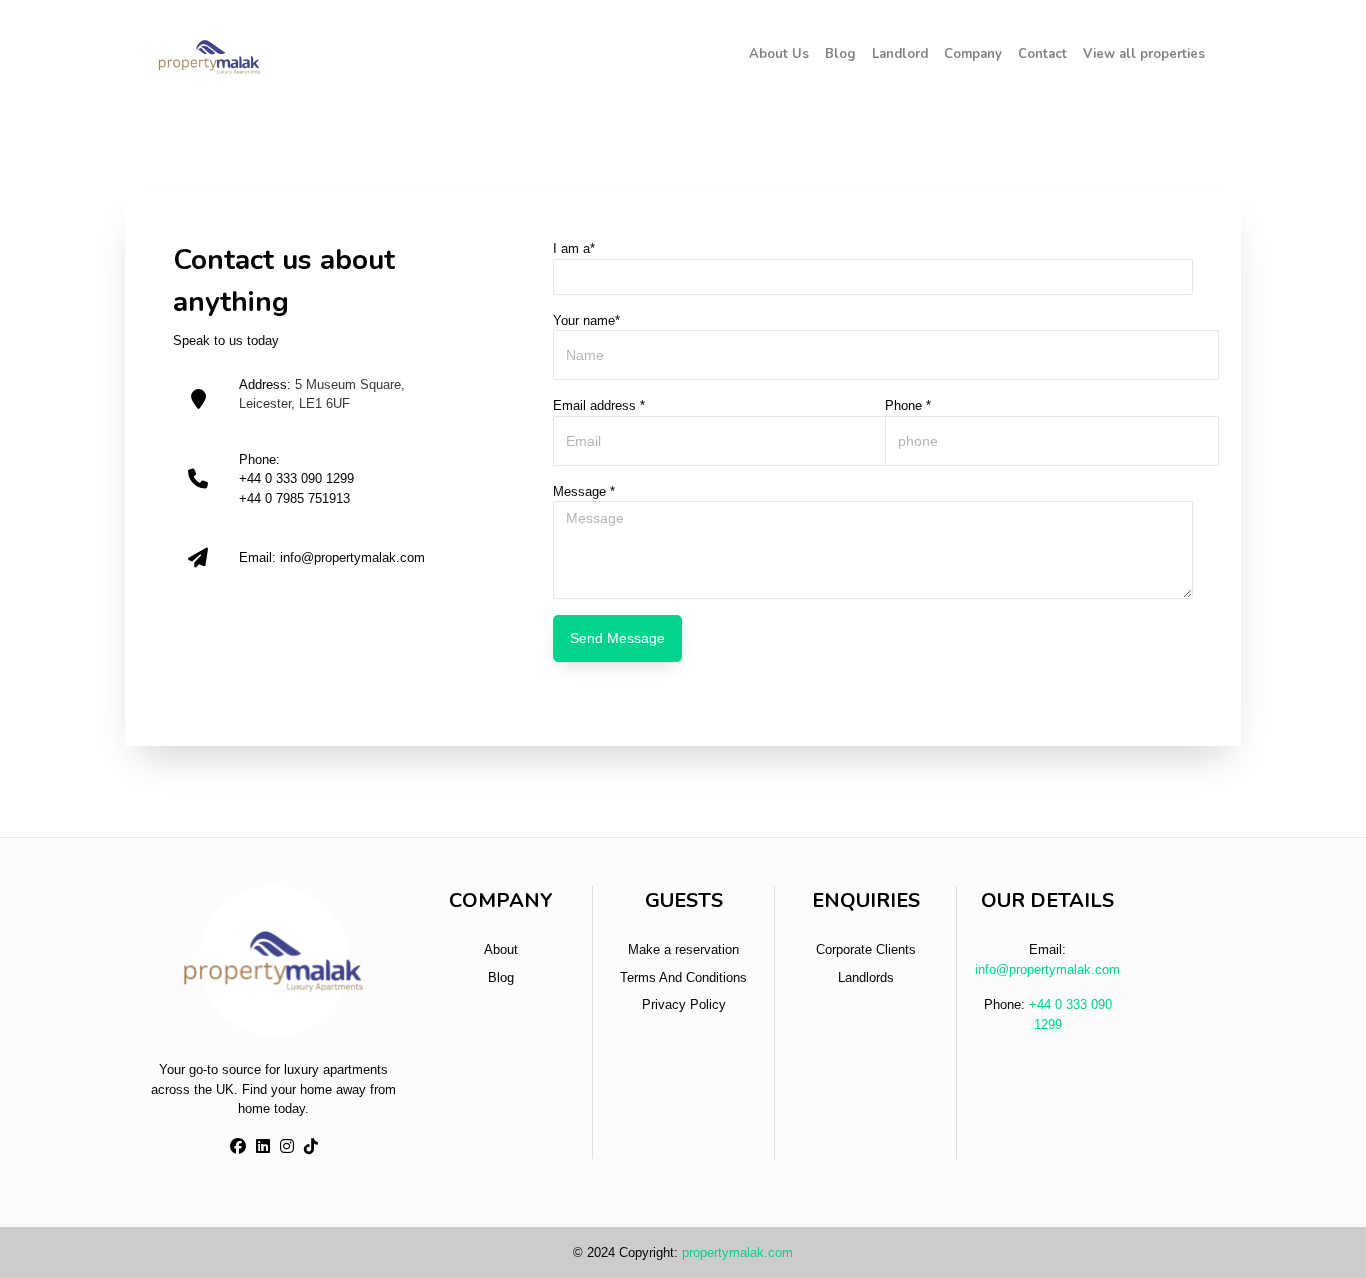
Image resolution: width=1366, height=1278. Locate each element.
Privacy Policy (684, 1004)
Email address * (599, 405)
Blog (840, 54)
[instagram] (287, 1147)
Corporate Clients (866, 949)
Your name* (586, 320)
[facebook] (238, 1147)
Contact (1042, 54)
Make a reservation (683, 949)
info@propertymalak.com (352, 557)
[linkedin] (263, 1147)
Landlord (900, 54)
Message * (584, 491)
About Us (779, 54)
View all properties (1144, 54)
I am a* (574, 248)
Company (973, 54)
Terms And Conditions (683, 977)
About (501, 949)
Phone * (908, 405)
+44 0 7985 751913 (294, 498)
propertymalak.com (737, 1252)
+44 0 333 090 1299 (296, 478)
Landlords (866, 977)
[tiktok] (311, 1147)
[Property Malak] (209, 55)
